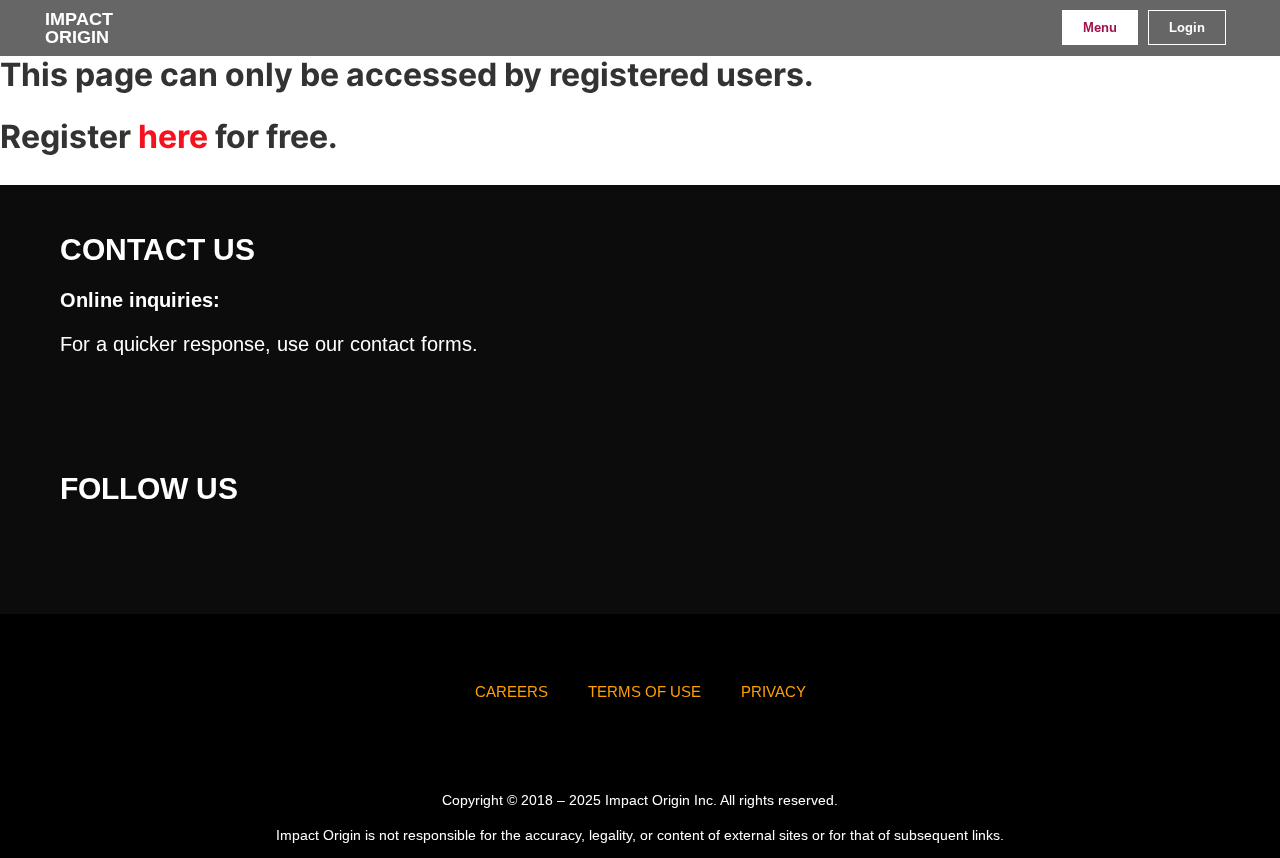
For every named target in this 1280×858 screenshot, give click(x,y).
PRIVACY (773, 691)
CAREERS (511, 691)
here (173, 136)
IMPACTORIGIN (79, 28)
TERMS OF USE (644, 691)
